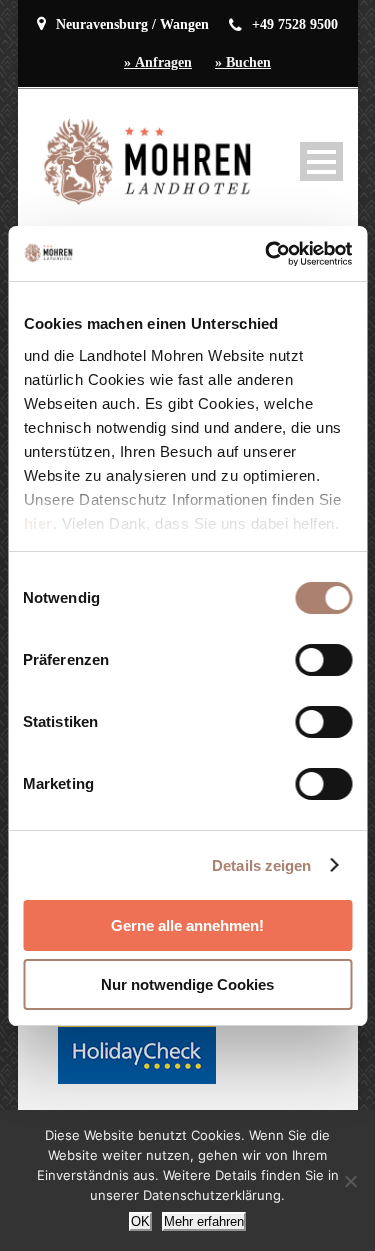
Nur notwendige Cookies (187, 984)
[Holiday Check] (137, 1052)
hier (37, 523)
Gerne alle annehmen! (187, 925)
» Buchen (243, 62)
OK (140, 1221)
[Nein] (350, 1181)
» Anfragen (158, 62)
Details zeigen (261, 865)
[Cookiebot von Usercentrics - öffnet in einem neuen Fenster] (267, 254)
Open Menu (321, 161)
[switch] (323, 660)
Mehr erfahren (204, 1221)
